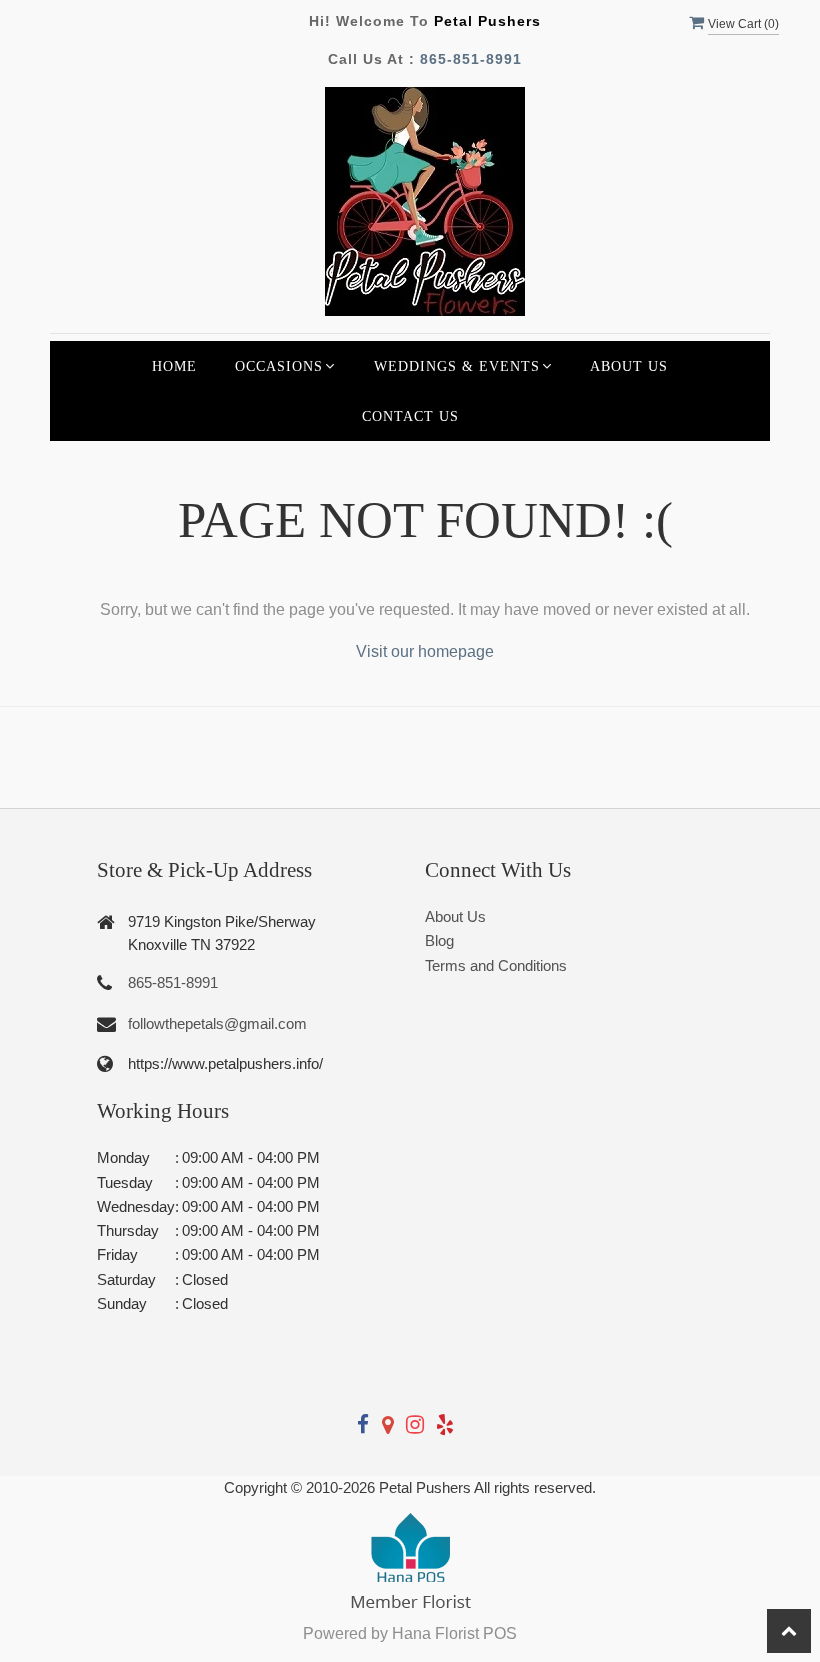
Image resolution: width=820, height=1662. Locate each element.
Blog (439, 940)
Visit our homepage (425, 651)
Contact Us (410, 416)
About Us (629, 366)
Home (174, 366)
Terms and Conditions (496, 965)
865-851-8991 (471, 59)
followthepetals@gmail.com (217, 1023)
